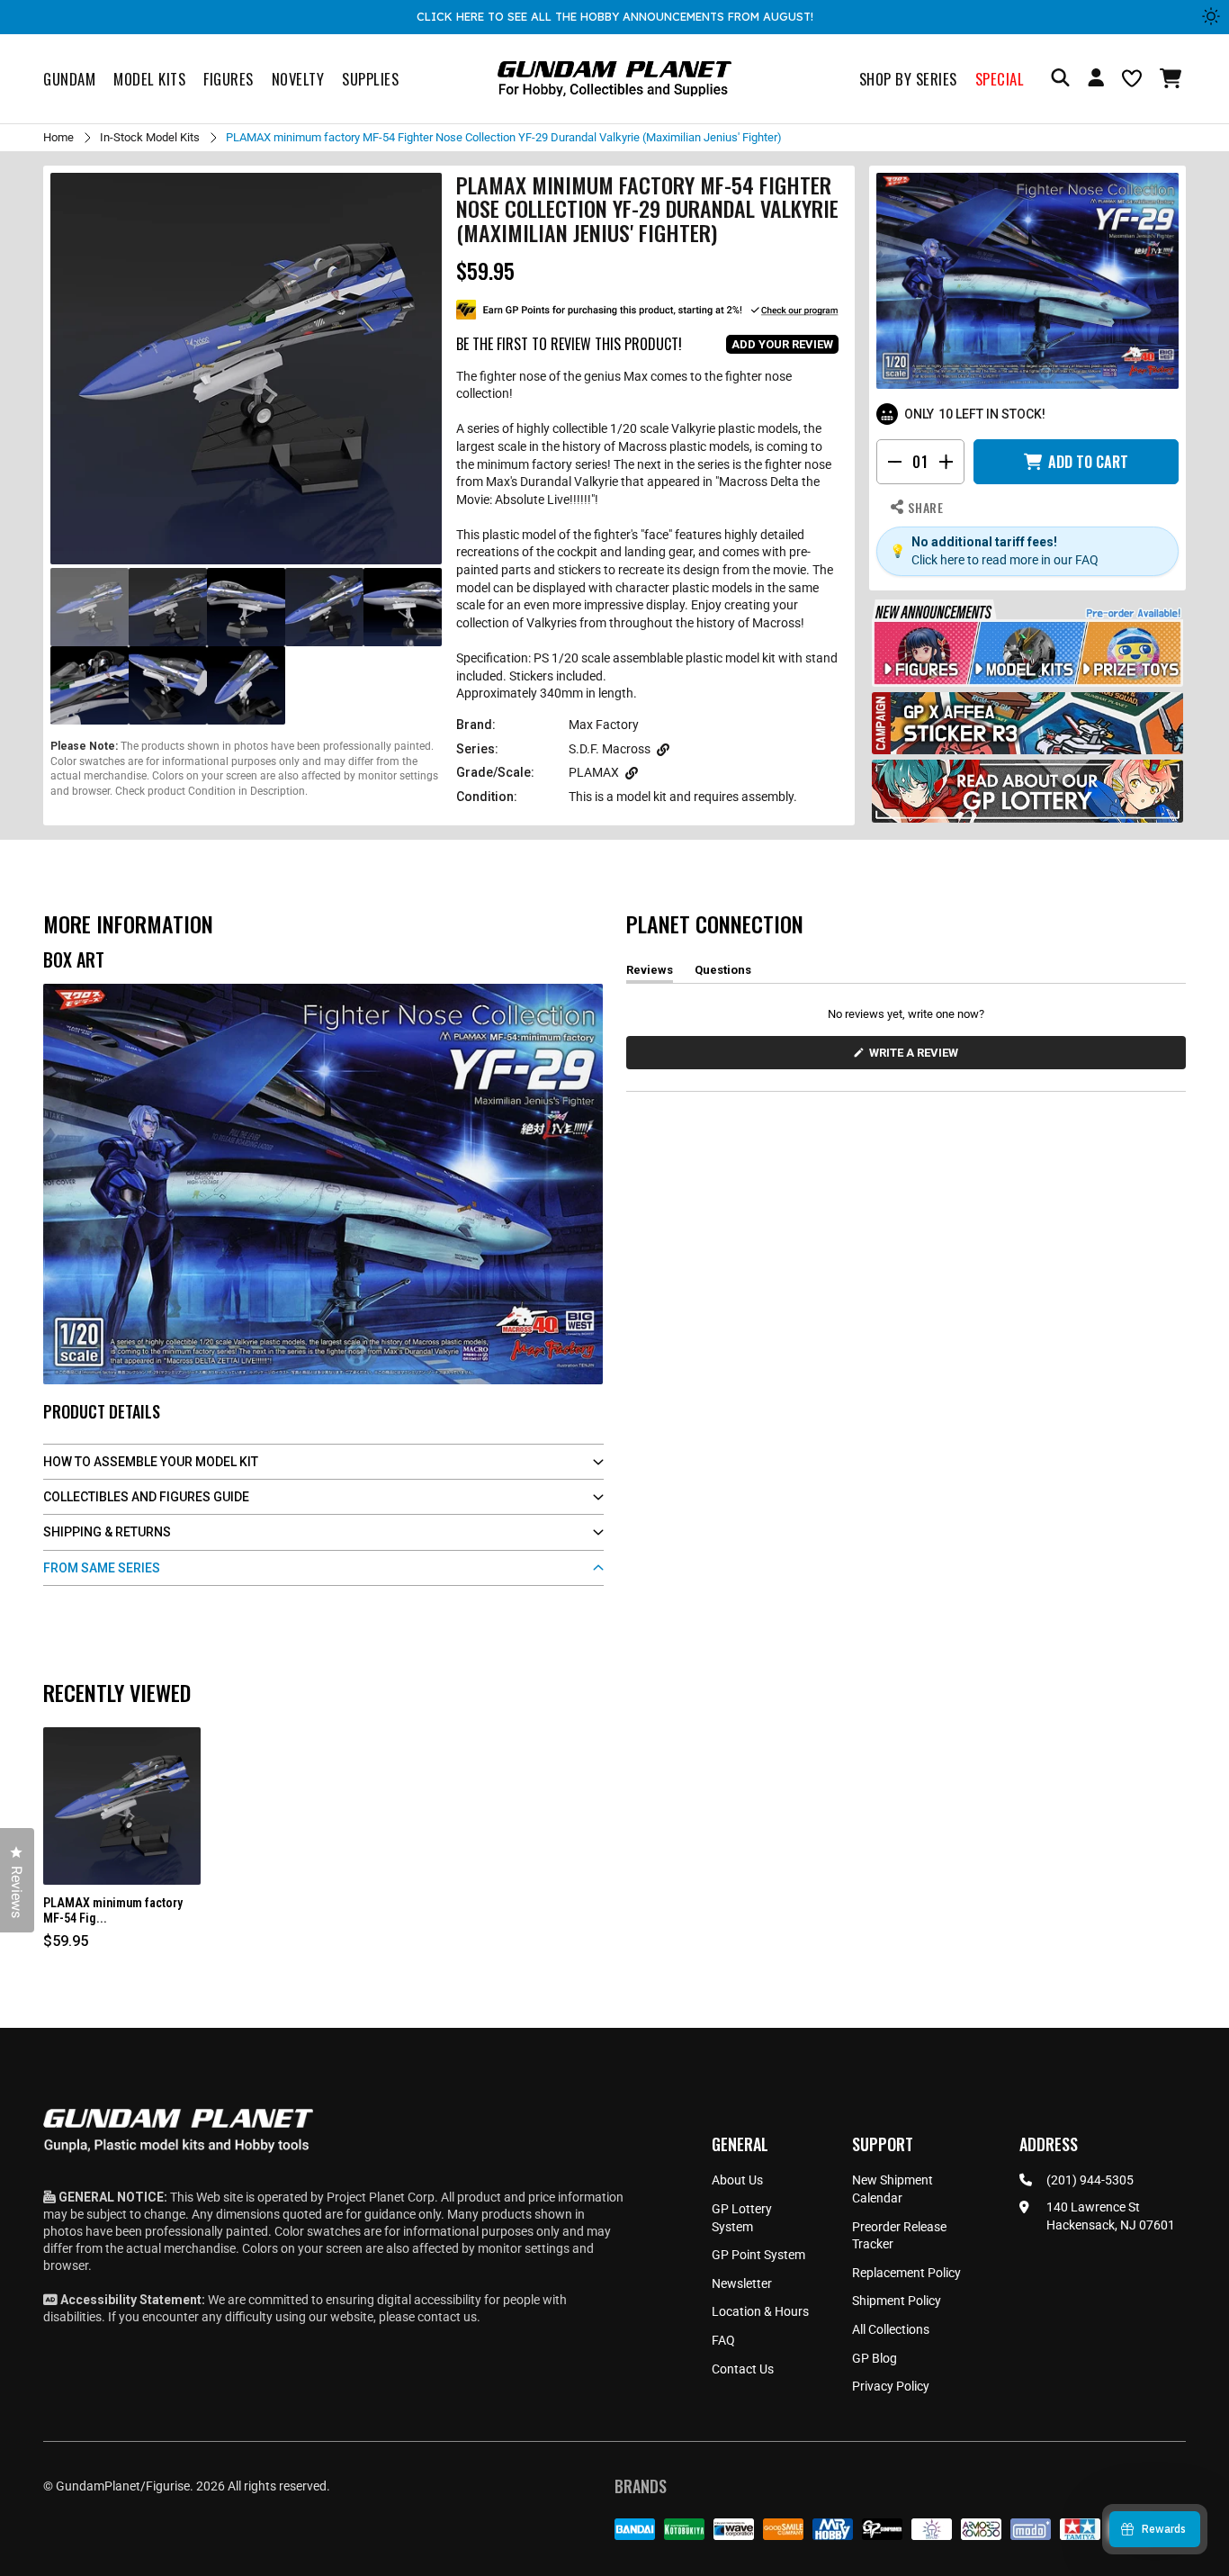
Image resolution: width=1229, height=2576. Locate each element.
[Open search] (1060, 79)
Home (58, 137)
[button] (1173, 78)
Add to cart (1088, 462)
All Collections (891, 2329)
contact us (447, 2317)
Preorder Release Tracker (899, 2236)
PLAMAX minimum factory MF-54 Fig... (113, 1910)
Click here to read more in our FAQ (1005, 560)
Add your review (782, 344)
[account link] (1096, 80)
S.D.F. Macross (610, 749)
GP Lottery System (742, 2218)
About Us (737, 2180)
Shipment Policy (897, 2301)
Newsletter (742, 2283)
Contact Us (743, 2369)
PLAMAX (594, 772)
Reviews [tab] (650, 973)
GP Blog (875, 2358)
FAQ (723, 2340)
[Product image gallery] (246, 369)
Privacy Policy (891, 2386)
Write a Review (917, 1057)
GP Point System (758, 2255)
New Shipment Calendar (893, 2189)
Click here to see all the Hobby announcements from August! (615, 16)
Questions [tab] (723, 973)
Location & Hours (760, 2311)
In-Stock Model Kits (150, 137)
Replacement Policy (906, 2273)
